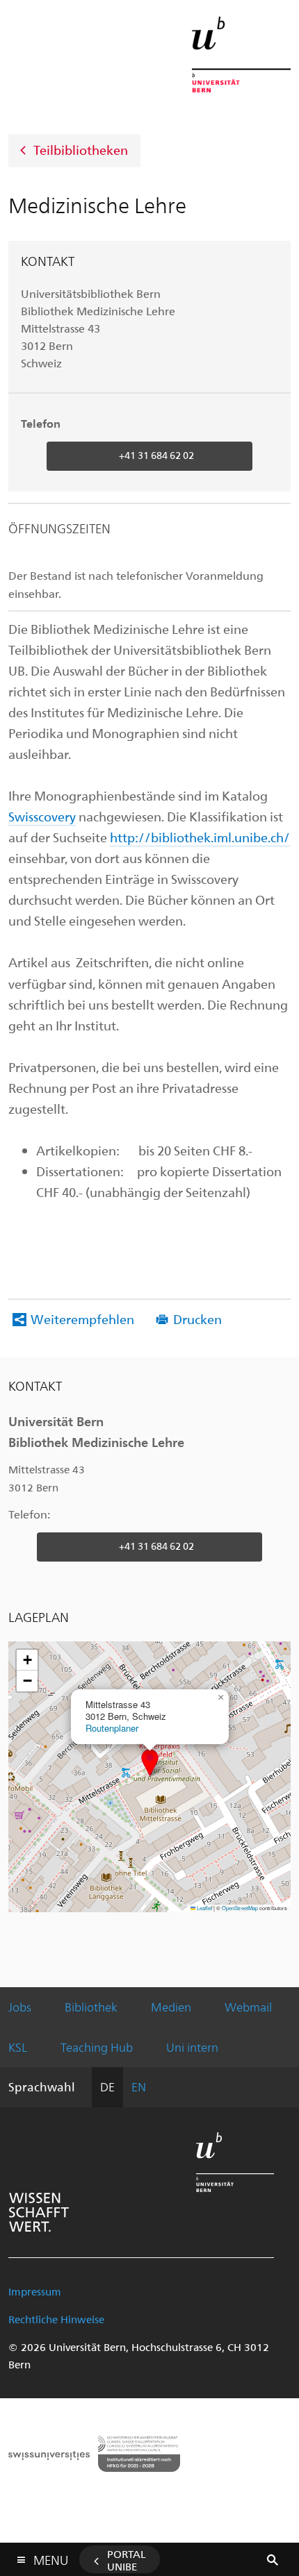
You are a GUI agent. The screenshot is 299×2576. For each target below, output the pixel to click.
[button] (150, 1763)
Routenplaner (112, 1728)
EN (139, 2086)
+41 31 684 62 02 (156, 455)
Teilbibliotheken (81, 149)
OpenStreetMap (240, 1908)
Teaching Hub (97, 2047)
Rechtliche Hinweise (56, 2319)
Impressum (35, 2291)
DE (107, 2086)
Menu (51, 2557)
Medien (171, 2007)
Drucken (197, 1319)
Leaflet (204, 1908)
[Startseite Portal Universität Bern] (241, 55)
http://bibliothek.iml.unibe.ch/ (200, 837)
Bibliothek (91, 2007)
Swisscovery (42, 816)
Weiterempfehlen (82, 1319)
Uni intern (192, 2047)
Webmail (248, 2007)
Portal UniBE (127, 2560)
